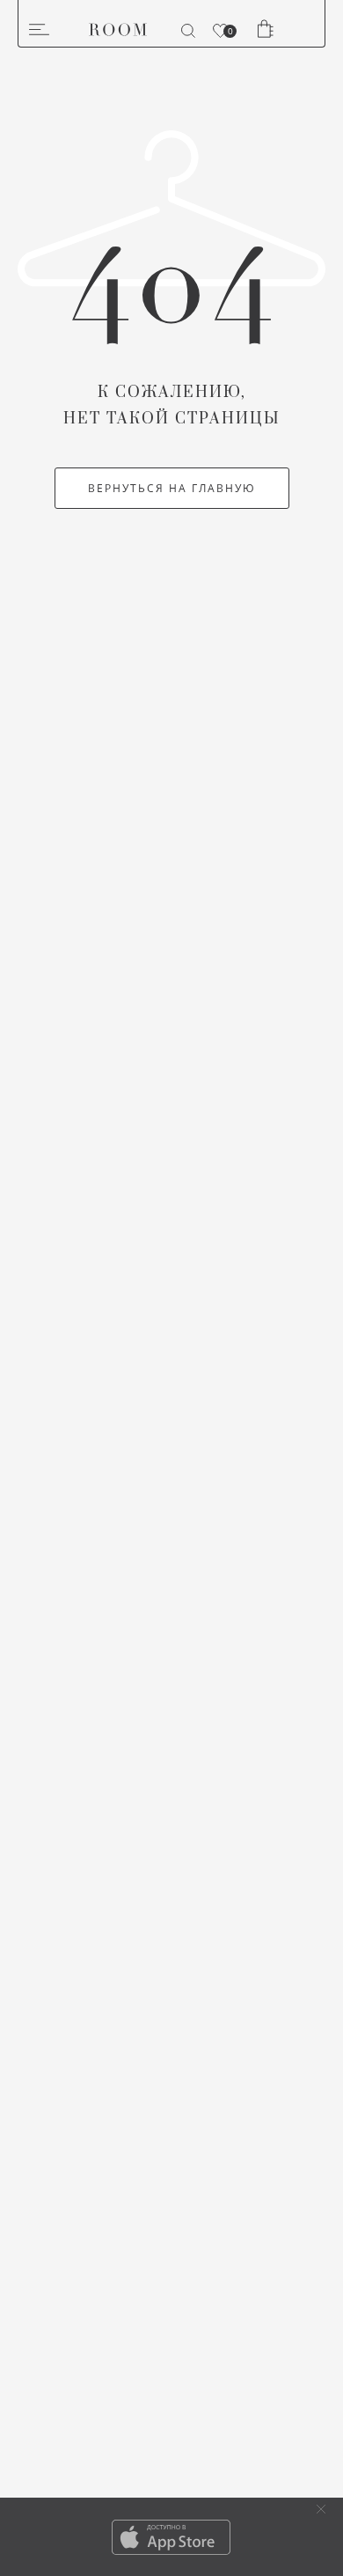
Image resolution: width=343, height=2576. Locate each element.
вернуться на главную (172, 488)
